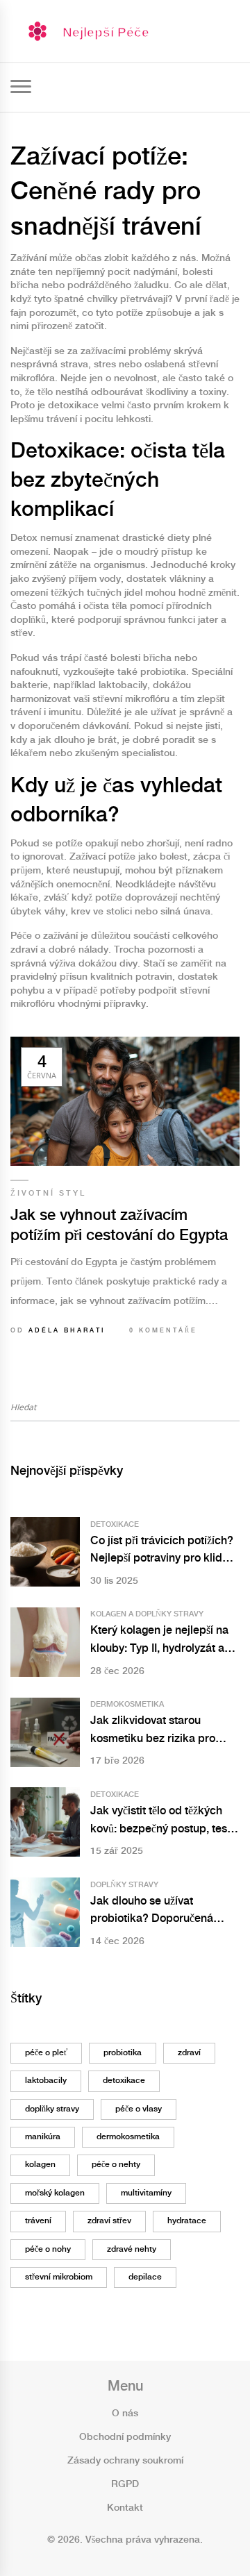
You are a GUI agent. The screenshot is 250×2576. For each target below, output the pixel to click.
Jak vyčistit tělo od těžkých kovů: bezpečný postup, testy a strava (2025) (163, 1822)
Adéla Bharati (67, 1331)
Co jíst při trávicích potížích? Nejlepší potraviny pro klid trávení (162, 1552)
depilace (145, 2277)
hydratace (187, 2221)
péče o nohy (48, 2249)
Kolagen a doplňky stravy (147, 1614)
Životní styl (48, 1194)
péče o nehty (116, 2165)
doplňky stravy (52, 2109)
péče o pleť (46, 2053)
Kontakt (125, 2508)
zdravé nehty (132, 2249)
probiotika (123, 2053)
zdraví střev (109, 2221)
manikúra (43, 2137)
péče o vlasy (139, 2109)
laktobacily (46, 2081)
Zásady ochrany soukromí (125, 2461)
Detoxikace (115, 1525)
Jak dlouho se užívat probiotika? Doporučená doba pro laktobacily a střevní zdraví (152, 1912)
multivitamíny (146, 2193)
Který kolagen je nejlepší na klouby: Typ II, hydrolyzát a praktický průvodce (159, 1641)
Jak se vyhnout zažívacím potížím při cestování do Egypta (119, 1226)
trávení (38, 2221)
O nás (125, 2414)
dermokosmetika (128, 2137)
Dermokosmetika (127, 1705)
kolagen (40, 2165)
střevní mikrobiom (59, 2277)
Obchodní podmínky (125, 2437)
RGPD (125, 2484)
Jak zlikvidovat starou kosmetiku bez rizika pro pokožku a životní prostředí (158, 1731)
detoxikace (124, 2081)
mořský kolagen (55, 2193)
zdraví (189, 2053)
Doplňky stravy (124, 1885)
